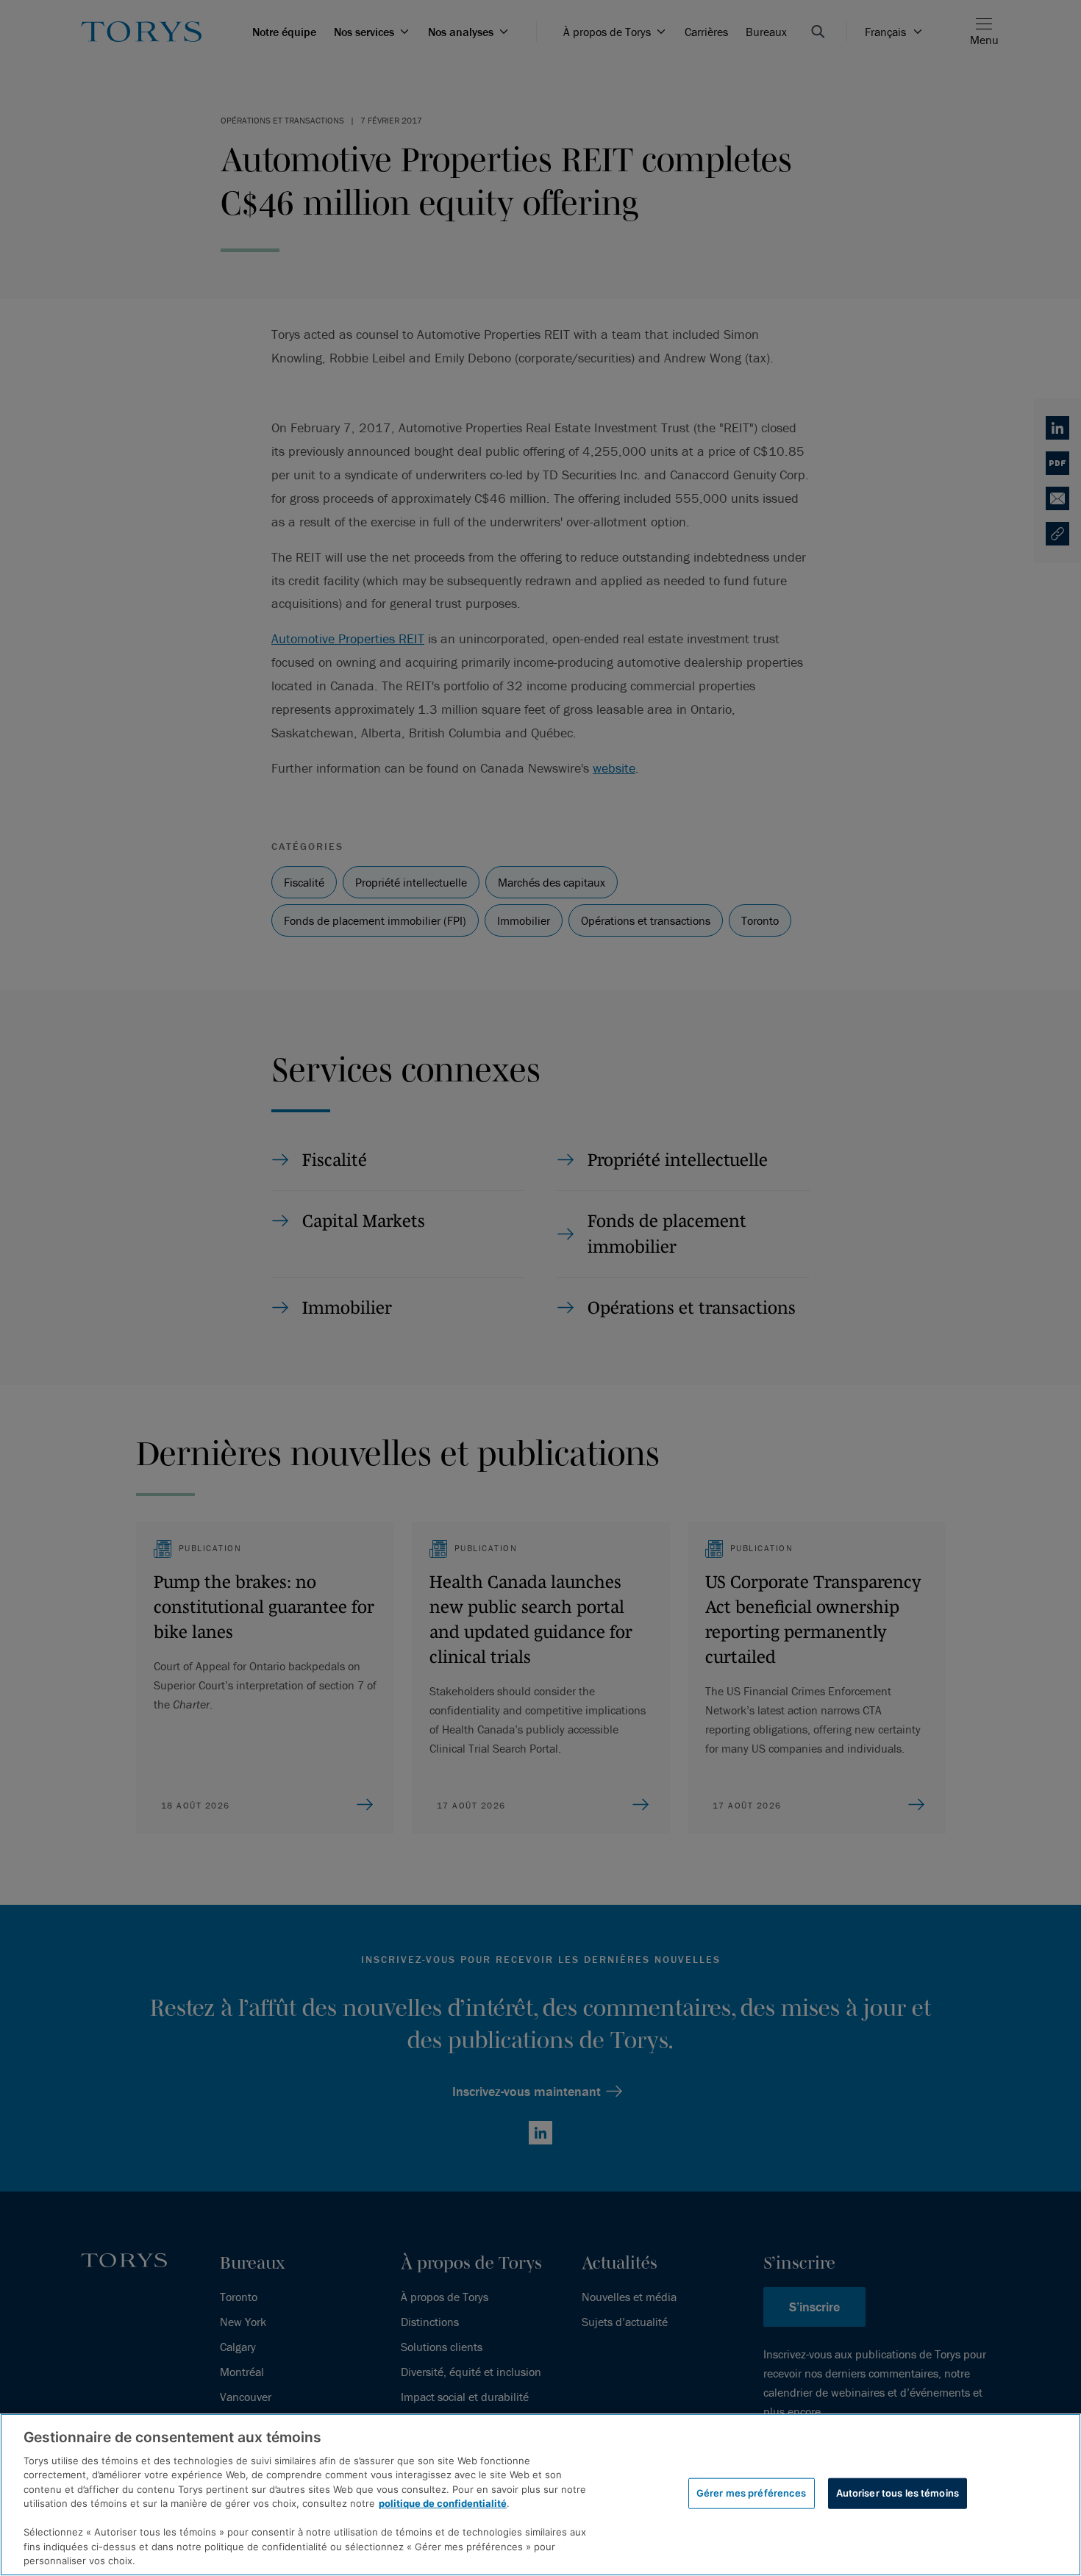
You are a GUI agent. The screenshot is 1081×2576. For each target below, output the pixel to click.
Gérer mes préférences (752, 2493)
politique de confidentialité (443, 2503)
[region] (540, 2495)
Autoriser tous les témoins (898, 2493)
